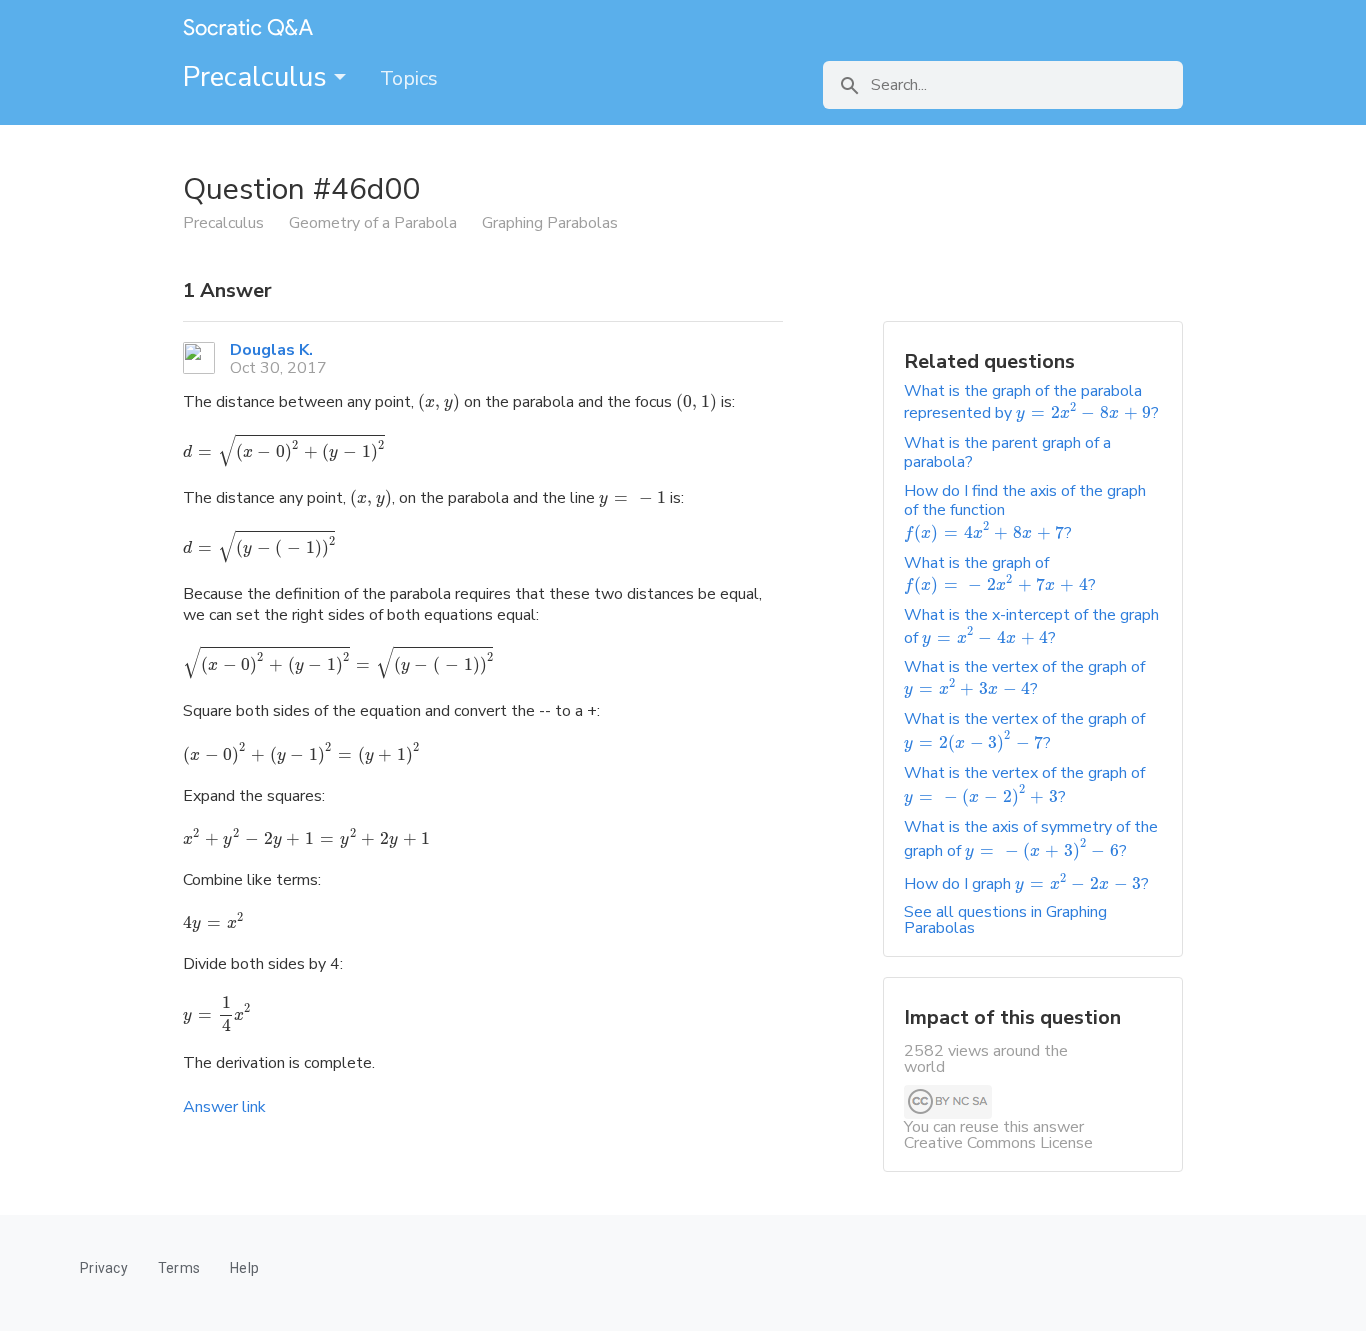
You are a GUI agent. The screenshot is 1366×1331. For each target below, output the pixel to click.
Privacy (104, 1268)
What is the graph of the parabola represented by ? (1031, 402)
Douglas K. (271, 350)
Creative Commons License (998, 1143)
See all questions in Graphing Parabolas (1005, 920)
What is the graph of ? (1000, 574)
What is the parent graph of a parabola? (1007, 452)
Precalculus (258, 77)
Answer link (224, 1107)
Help (244, 1268)
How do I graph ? (1026, 884)
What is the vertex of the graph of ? (1024, 678)
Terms (179, 1268)
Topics (409, 78)
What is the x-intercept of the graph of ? (1031, 626)
